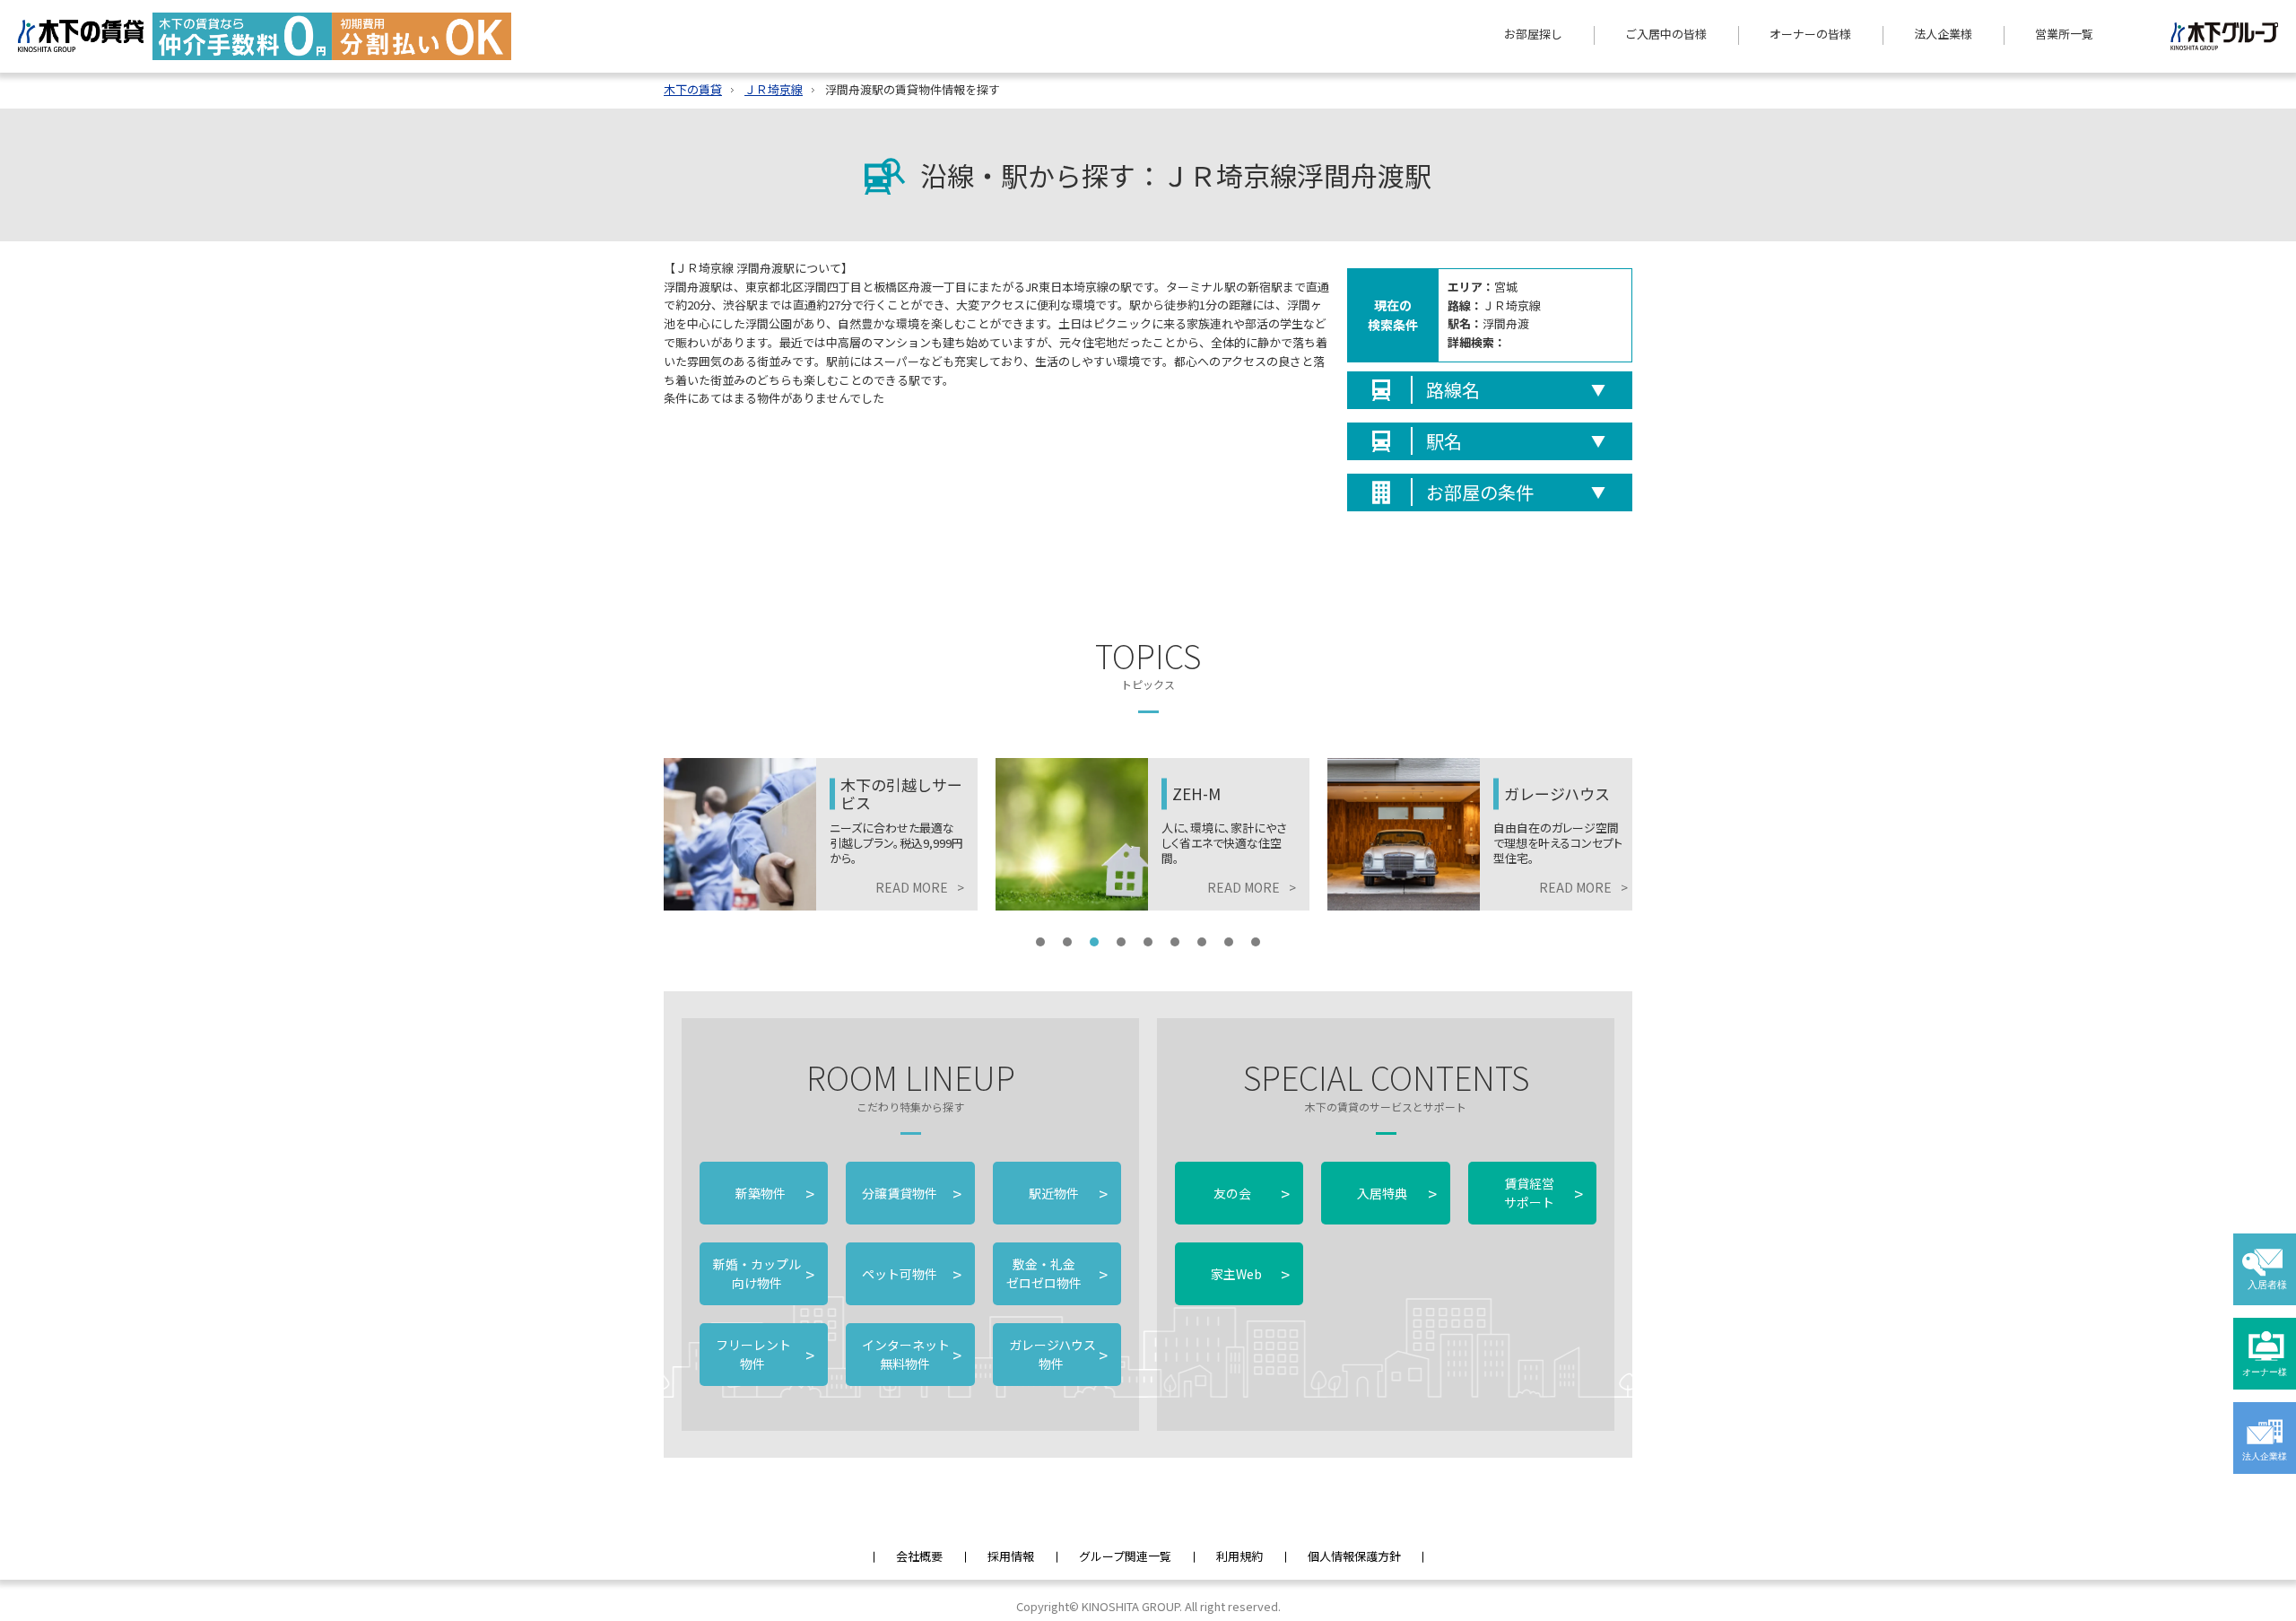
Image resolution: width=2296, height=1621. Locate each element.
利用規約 (1239, 1556)
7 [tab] (1202, 942)
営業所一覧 (2064, 34)
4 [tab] (1121, 942)
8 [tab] (1229, 942)
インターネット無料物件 (910, 1354)
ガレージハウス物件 (1057, 1354)
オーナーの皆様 (1810, 34)
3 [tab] (1094, 942)
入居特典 (1396, 1193)
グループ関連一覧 (1125, 1556)
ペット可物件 (910, 1274)
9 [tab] (1256, 942)
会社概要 (919, 1556)
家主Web (1250, 1274)
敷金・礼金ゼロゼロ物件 (1057, 1273)
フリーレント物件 (764, 1354)
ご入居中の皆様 (1666, 34)
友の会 (1250, 1193)
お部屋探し (1533, 34)
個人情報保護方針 (1354, 1556)
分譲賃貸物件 (910, 1193)
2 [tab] (1067, 942)
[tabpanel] (821, 834)
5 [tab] (1148, 942)
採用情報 (1011, 1556)
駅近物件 (1068, 1193)
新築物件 (775, 1193)
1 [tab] (1040, 942)
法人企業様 (1943, 34)
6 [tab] (1175, 942)
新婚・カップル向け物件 (764, 1273)
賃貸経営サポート (1544, 1193)
